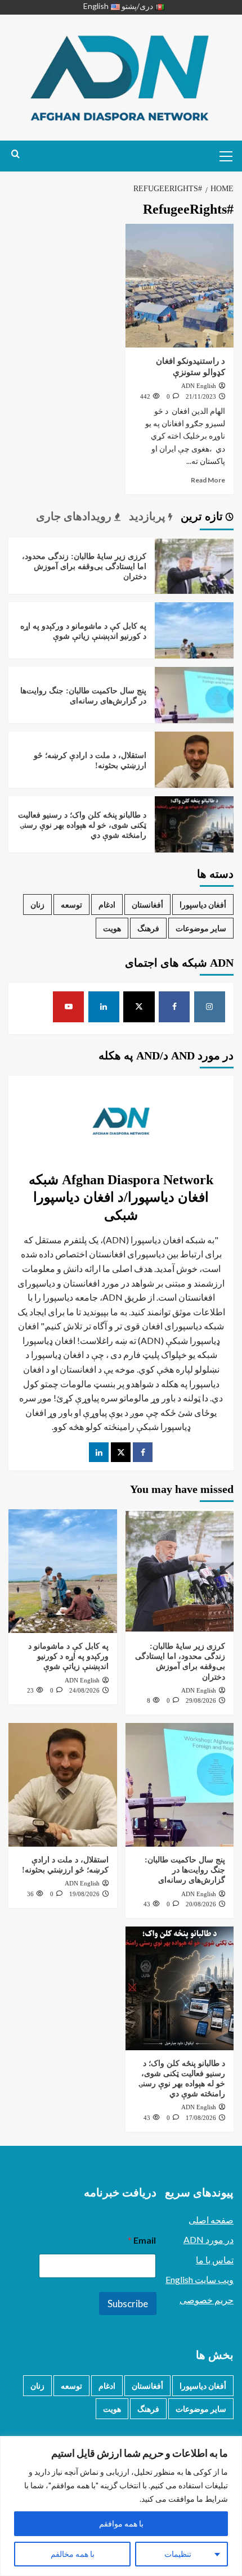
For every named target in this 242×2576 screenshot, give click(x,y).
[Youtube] (69, 1007)
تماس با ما (215, 2260)
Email (142, 2240)
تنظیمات (178, 2554)
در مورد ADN (209, 2239)
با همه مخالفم (73, 2554)
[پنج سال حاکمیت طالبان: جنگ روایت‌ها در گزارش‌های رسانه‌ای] (194, 705)
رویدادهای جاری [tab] (75, 516)
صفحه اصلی (211, 2220)
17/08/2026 (201, 2118)
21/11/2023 (201, 396)
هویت (112, 928)
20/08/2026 (201, 1904)
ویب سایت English (200, 2279)
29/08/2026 (201, 1700)
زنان (37, 904)
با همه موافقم (121, 2523)
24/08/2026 (84, 1690)
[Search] (15, 154)
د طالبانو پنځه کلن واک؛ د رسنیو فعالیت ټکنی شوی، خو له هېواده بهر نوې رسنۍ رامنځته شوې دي (82, 825)
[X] (139, 1007)
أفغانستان (147, 904)
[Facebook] (174, 1007)
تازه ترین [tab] (203, 516)
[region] (121, 2506)
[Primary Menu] (222, 155)
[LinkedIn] (99, 1452)
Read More (208, 480)
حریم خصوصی (207, 2300)
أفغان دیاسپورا (203, 904)
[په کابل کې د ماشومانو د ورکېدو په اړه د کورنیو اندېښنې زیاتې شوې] (194, 640)
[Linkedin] (104, 1007)
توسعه (71, 904)
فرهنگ (148, 928)
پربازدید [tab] (149, 516)
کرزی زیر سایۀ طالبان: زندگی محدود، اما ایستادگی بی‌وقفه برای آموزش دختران (84, 567)
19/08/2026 (84, 1894)
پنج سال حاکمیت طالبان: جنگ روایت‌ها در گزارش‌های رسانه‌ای (185, 1870)
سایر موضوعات (201, 928)
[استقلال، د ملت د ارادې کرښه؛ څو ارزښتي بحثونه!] (194, 770)
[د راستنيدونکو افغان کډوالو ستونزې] (180, 286)
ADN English (199, 386)
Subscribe (128, 2304)
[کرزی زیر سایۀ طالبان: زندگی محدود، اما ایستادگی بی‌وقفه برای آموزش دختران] (194, 576)
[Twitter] (121, 1452)
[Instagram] (210, 1007)
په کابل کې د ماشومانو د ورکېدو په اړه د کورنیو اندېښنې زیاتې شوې (68, 1656)
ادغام (107, 904)
